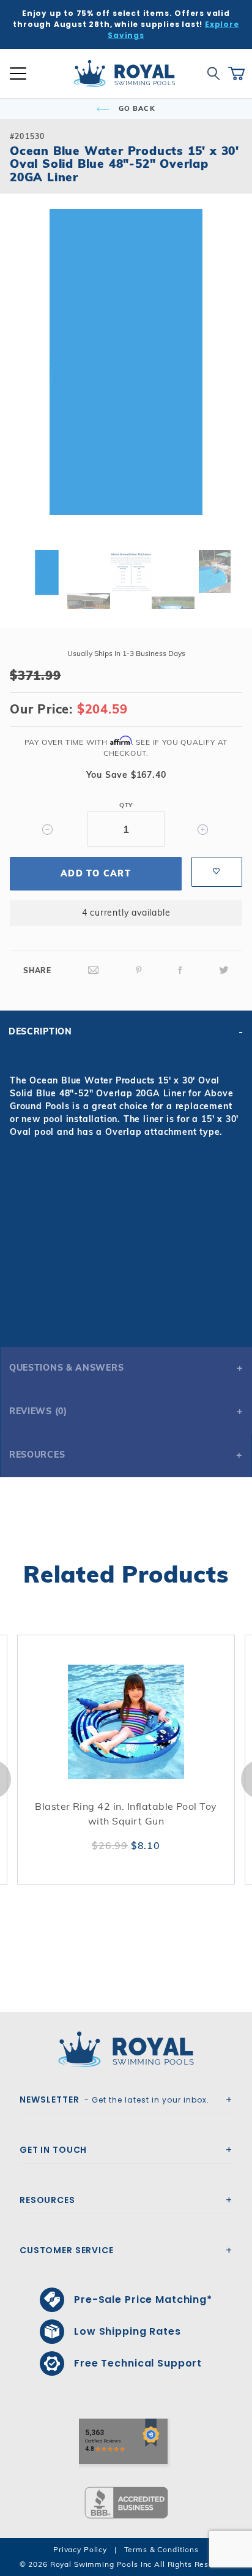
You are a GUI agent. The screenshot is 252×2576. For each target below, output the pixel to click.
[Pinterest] (139, 970)
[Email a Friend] (94, 970)
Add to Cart (96, 873)
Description (40, 1031)
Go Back (136, 108)
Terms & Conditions (161, 2549)
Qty (126, 805)
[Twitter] (224, 970)
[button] (20, 382)
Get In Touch (53, 2150)
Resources (37, 1455)
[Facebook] (180, 970)
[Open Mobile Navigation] (18, 73)
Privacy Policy (80, 2549)
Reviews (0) (38, 1411)
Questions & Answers (66, 1368)
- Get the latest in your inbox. (114, 2100)
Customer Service (67, 2250)
